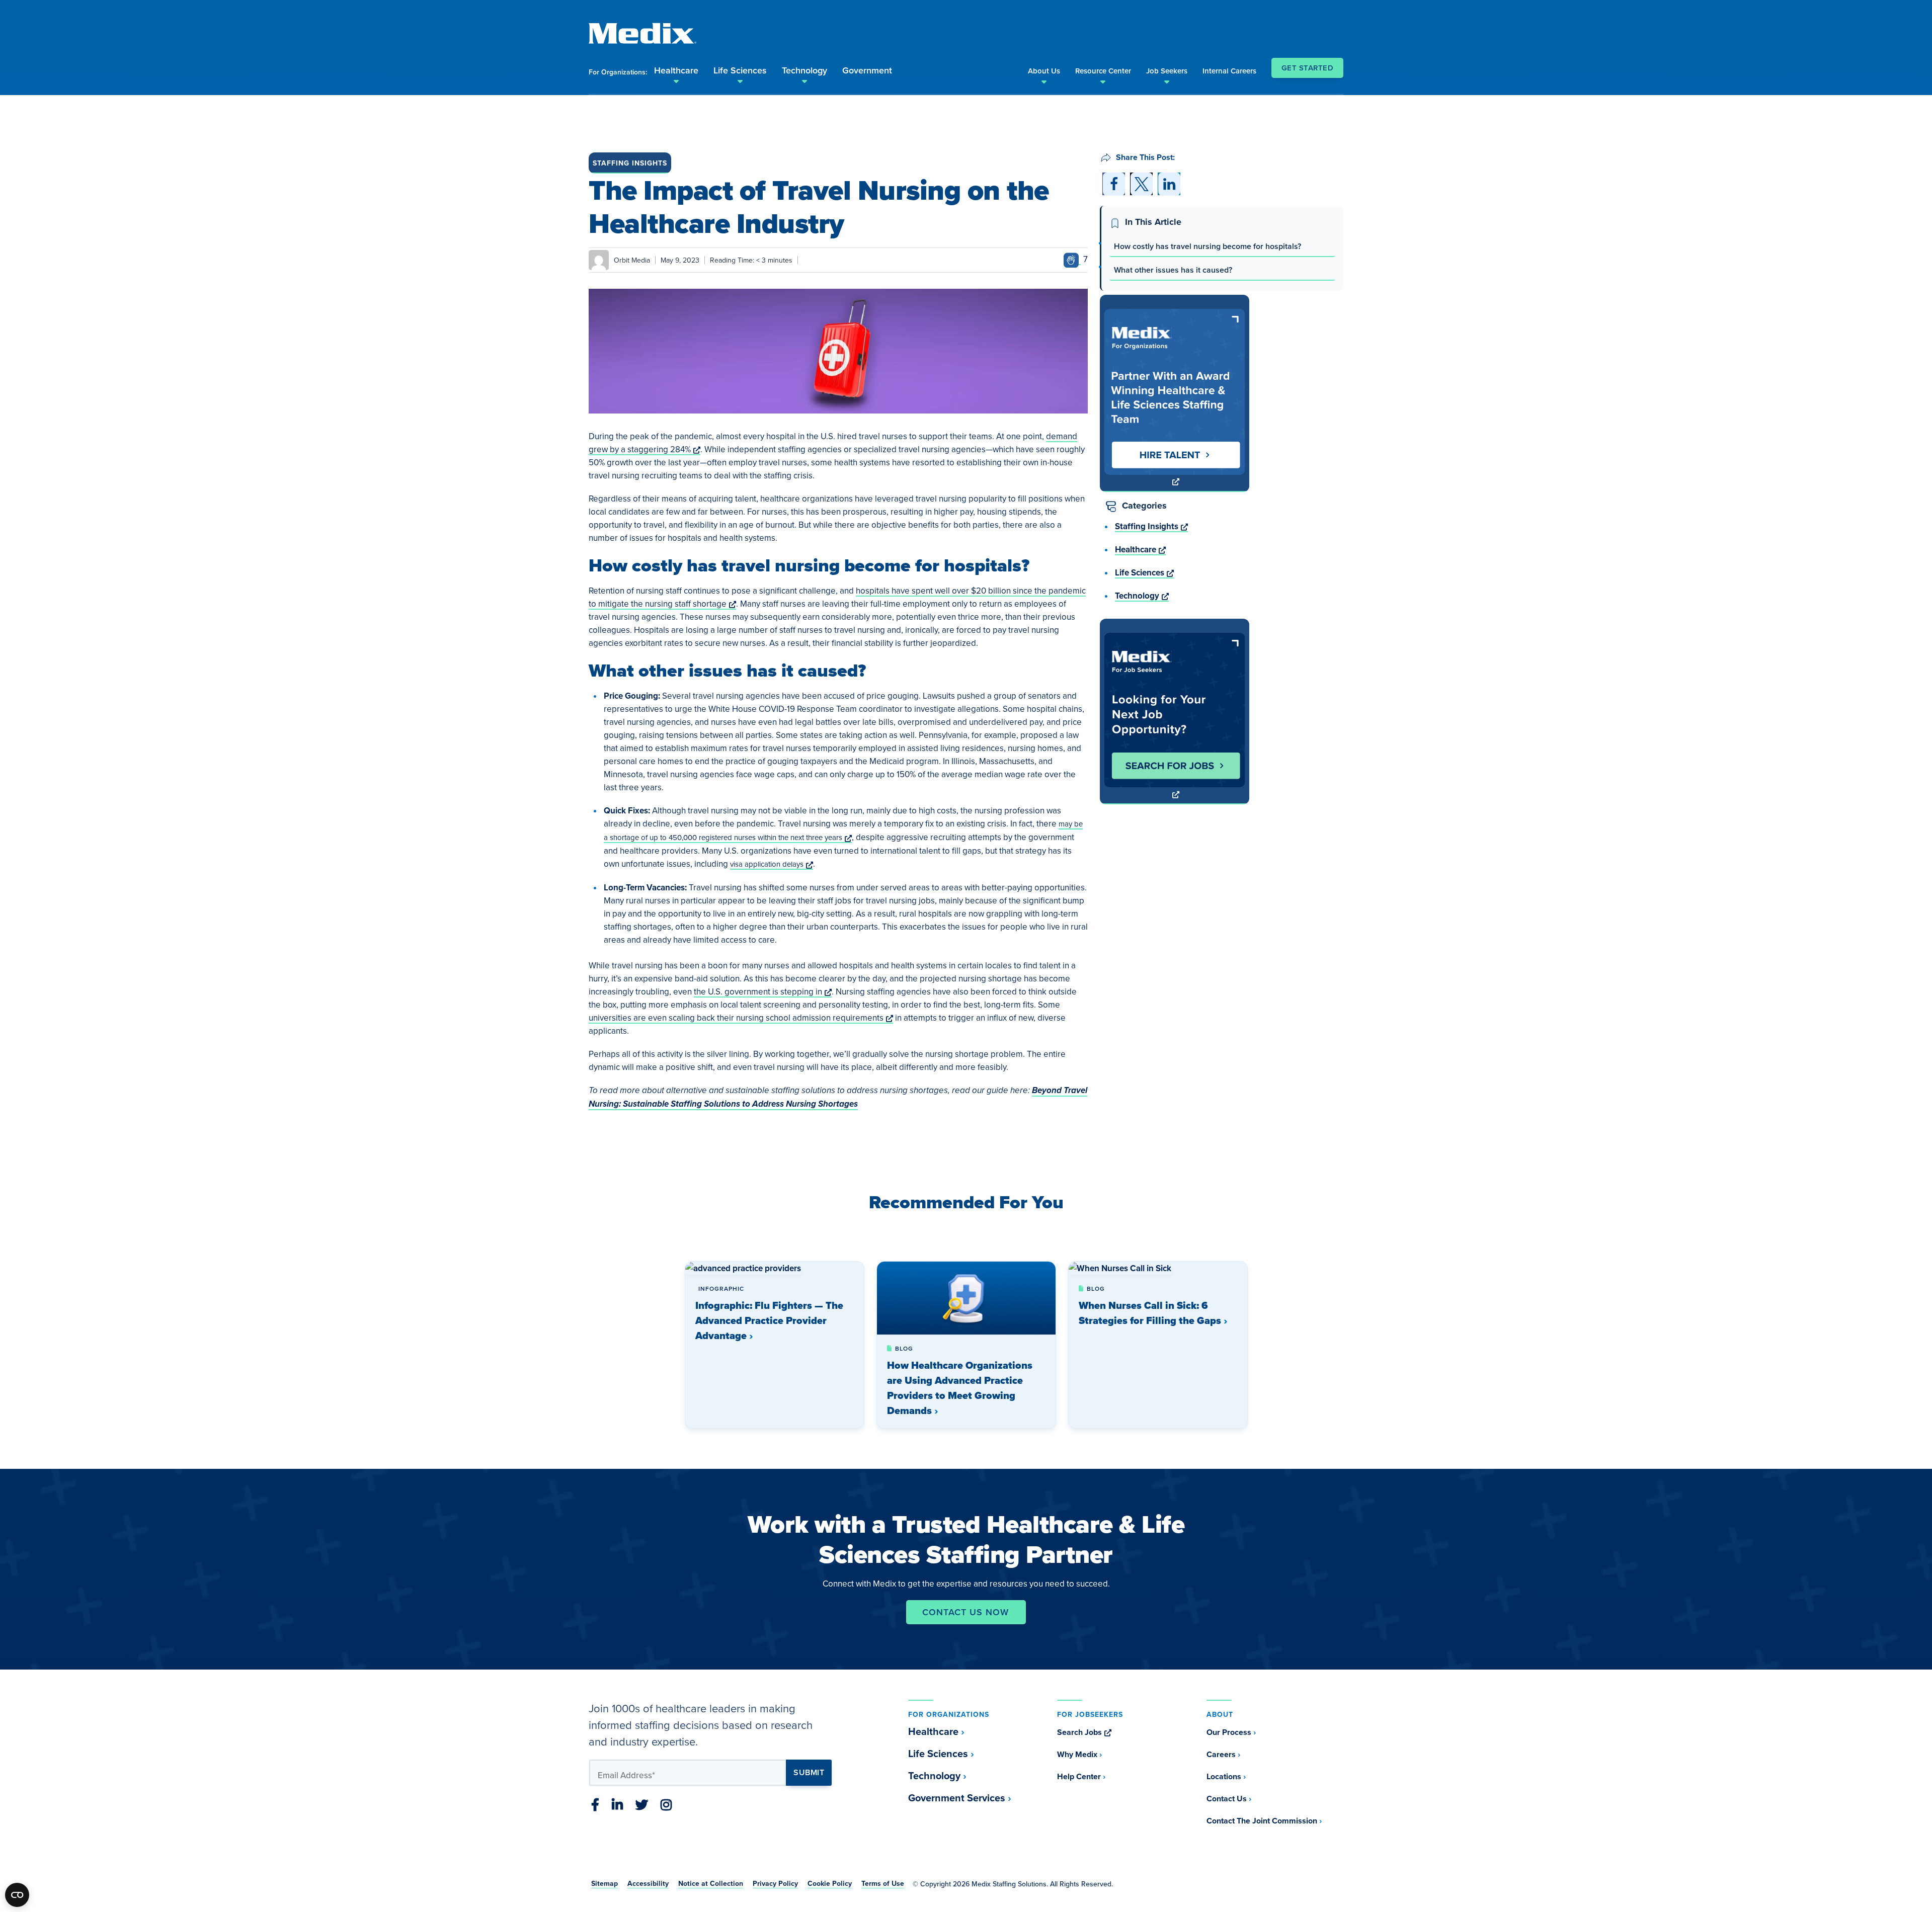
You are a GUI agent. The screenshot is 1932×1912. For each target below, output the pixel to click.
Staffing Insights (630, 163)
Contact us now (965, 1612)
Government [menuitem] (867, 70)
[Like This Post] (1072, 259)
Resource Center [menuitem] (1103, 71)
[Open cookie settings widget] (17, 1895)
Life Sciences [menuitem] (740, 70)
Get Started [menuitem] (1308, 68)
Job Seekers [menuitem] (1167, 71)
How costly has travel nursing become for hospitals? (1207, 246)
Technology (1142, 596)
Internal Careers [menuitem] (1229, 71)
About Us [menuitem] (1044, 71)
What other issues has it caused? (1173, 270)
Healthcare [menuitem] (676, 70)
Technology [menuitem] (804, 70)
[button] (1114, 184)
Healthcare (1140, 549)
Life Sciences (1144, 572)
